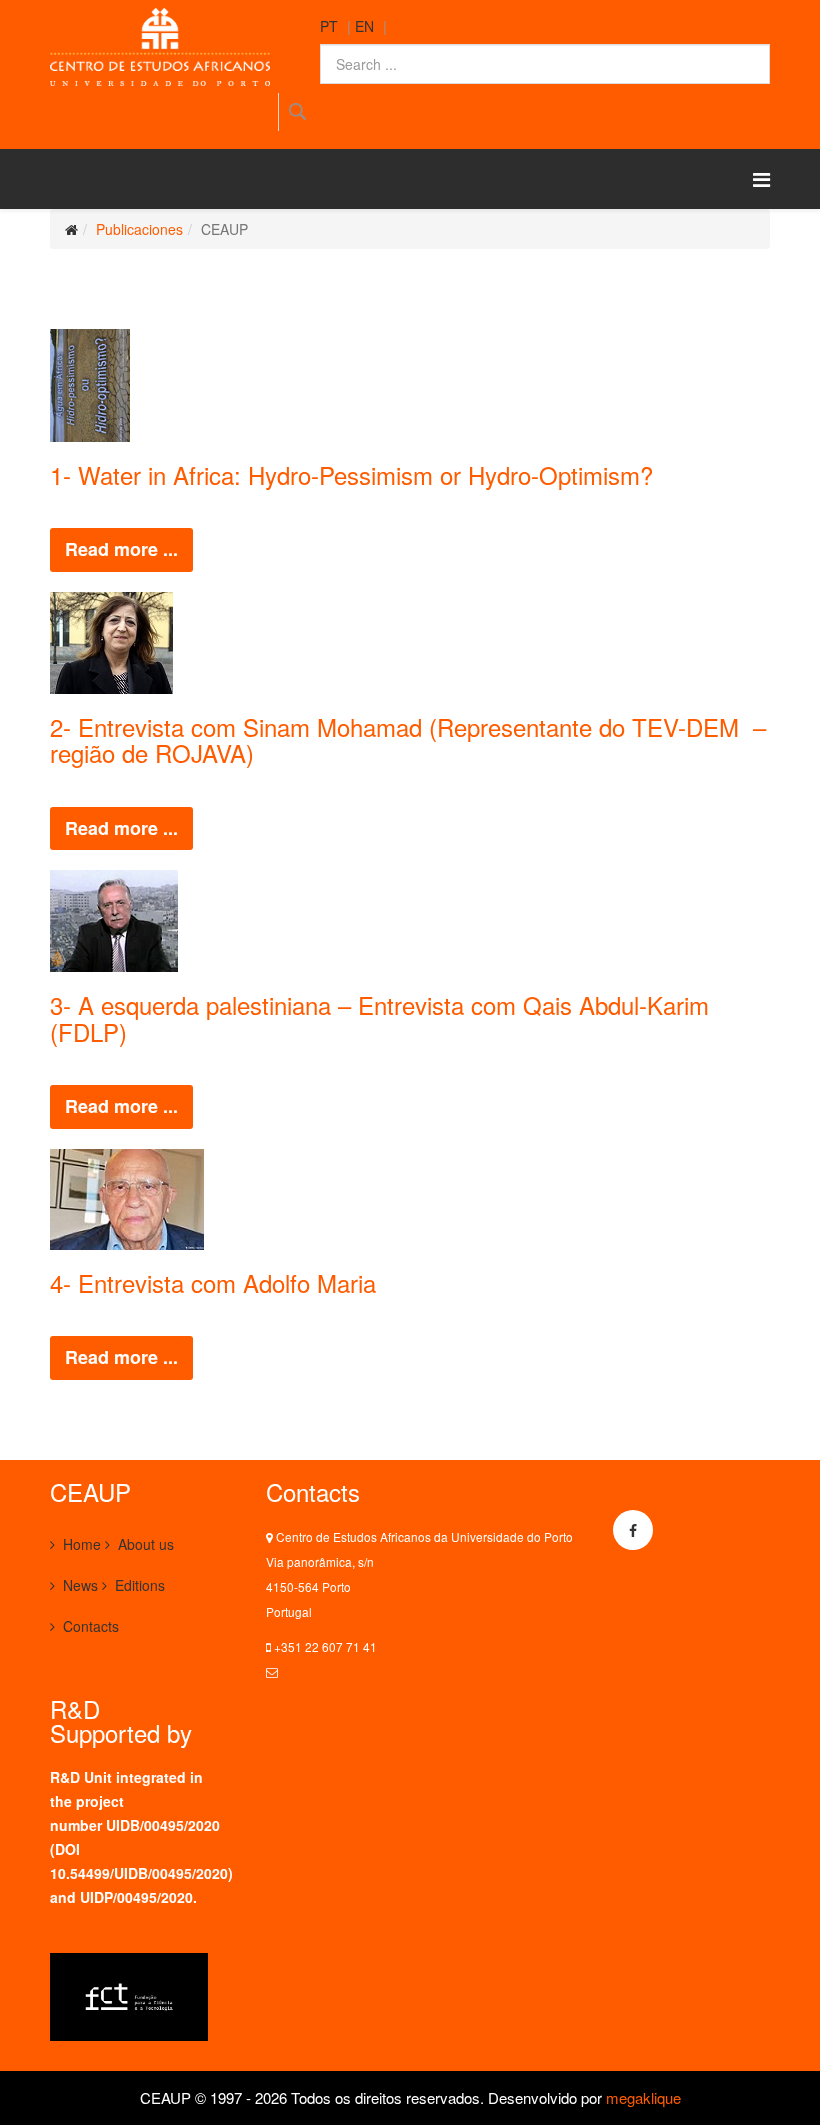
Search (296, 112)
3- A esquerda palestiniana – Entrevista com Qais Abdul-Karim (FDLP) (379, 1017)
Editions (140, 1585)
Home (82, 1544)
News (80, 1585)
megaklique (643, 2097)
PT (329, 26)
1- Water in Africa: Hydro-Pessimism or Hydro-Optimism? (351, 474)
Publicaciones (139, 229)
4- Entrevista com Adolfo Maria (213, 1282)
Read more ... (121, 549)
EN (364, 26)
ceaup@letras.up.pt (334, 1671)
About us (146, 1544)
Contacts (91, 1626)
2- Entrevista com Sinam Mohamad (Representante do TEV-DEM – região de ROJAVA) (408, 739)
